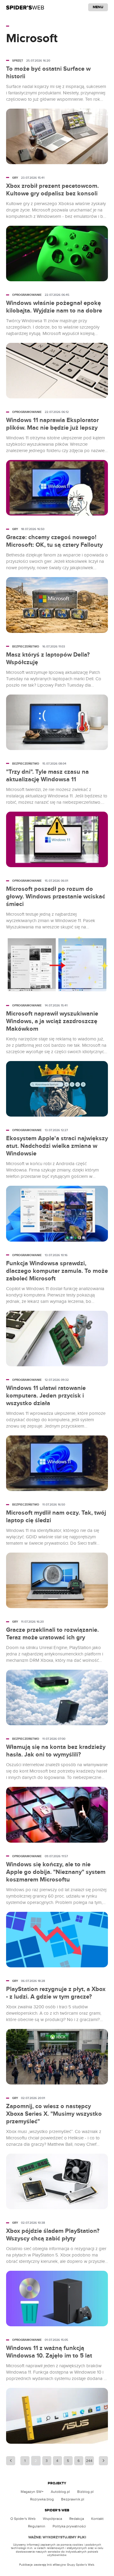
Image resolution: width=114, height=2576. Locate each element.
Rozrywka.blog (42, 2499)
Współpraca (52, 2519)
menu (98, 7)
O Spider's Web (23, 2519)
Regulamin (37, 2526)
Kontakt (97, 2519)
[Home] (25, 7)
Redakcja (77, 2519)
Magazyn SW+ (32, 2492)
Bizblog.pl (85, 2492)
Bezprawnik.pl (73, 2499)
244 (89, 2461)
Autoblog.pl (60, 2492)
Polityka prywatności (69, 2526)
